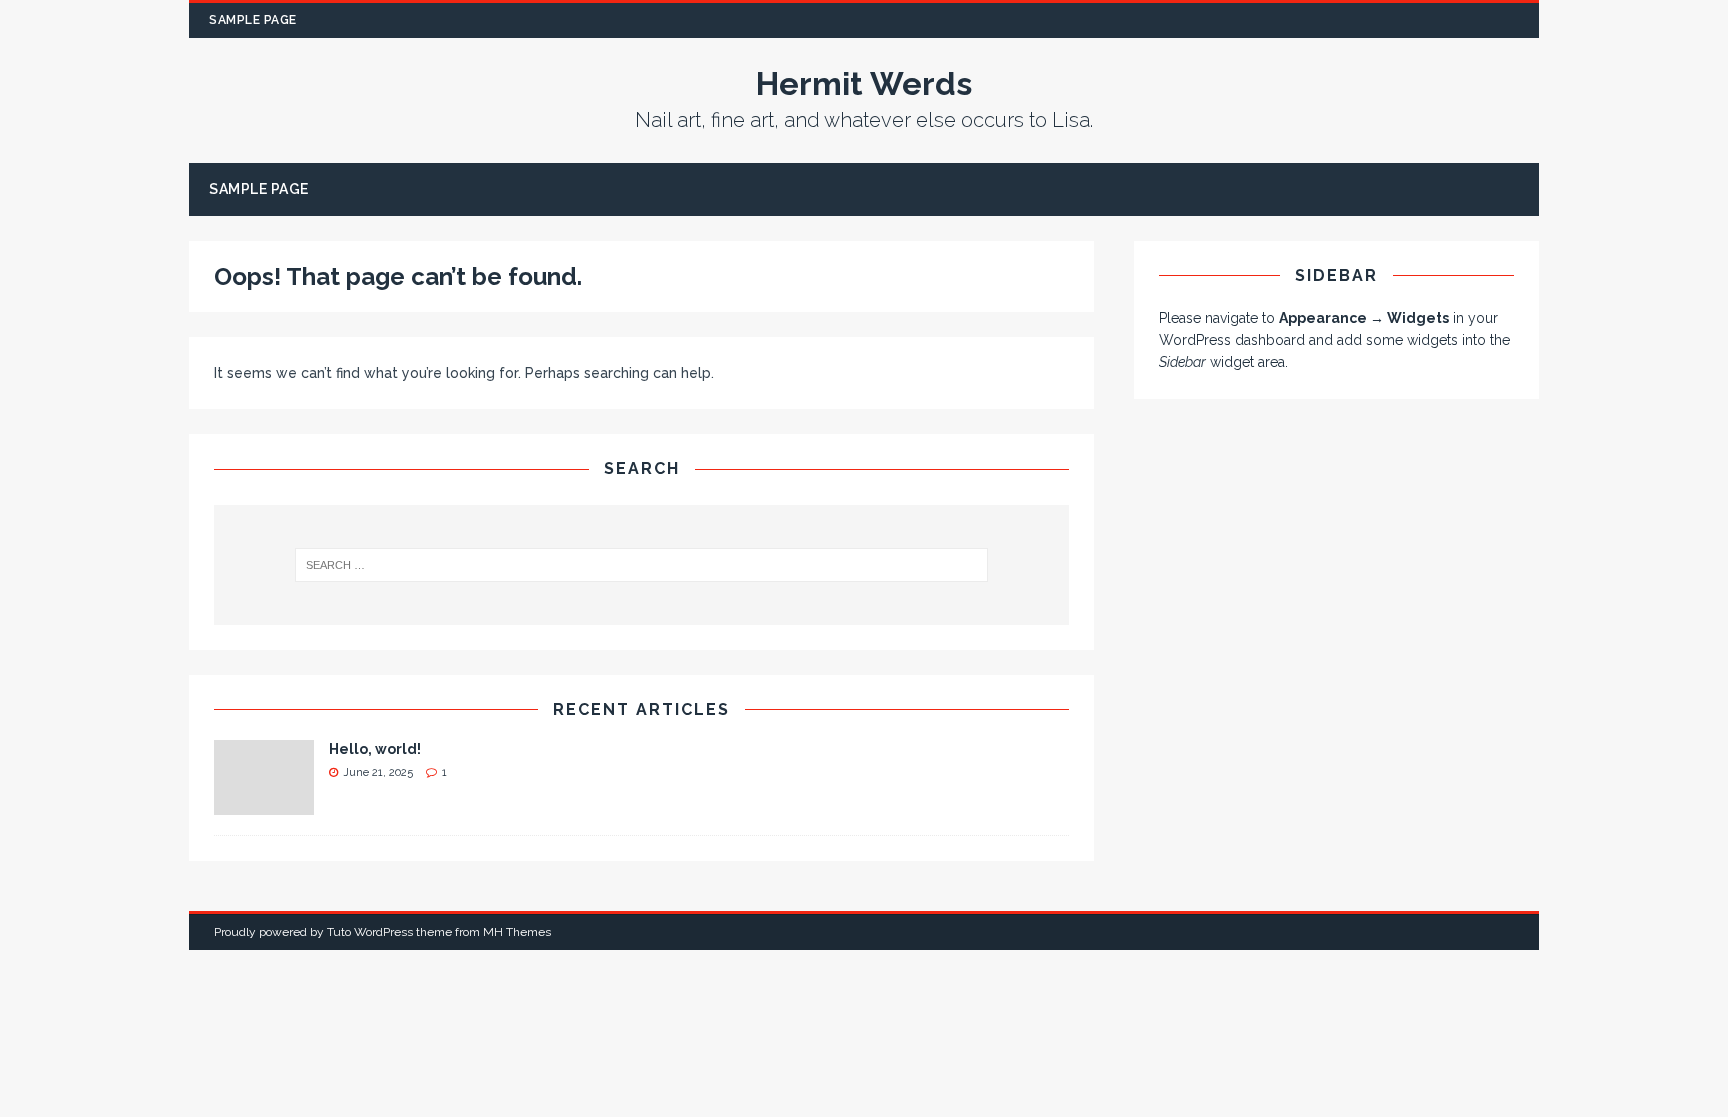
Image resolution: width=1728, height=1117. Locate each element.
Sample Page (253, 20)
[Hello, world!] (264, 804)
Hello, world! (375, 749)
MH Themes (517, 932)
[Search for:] (642, 565)
